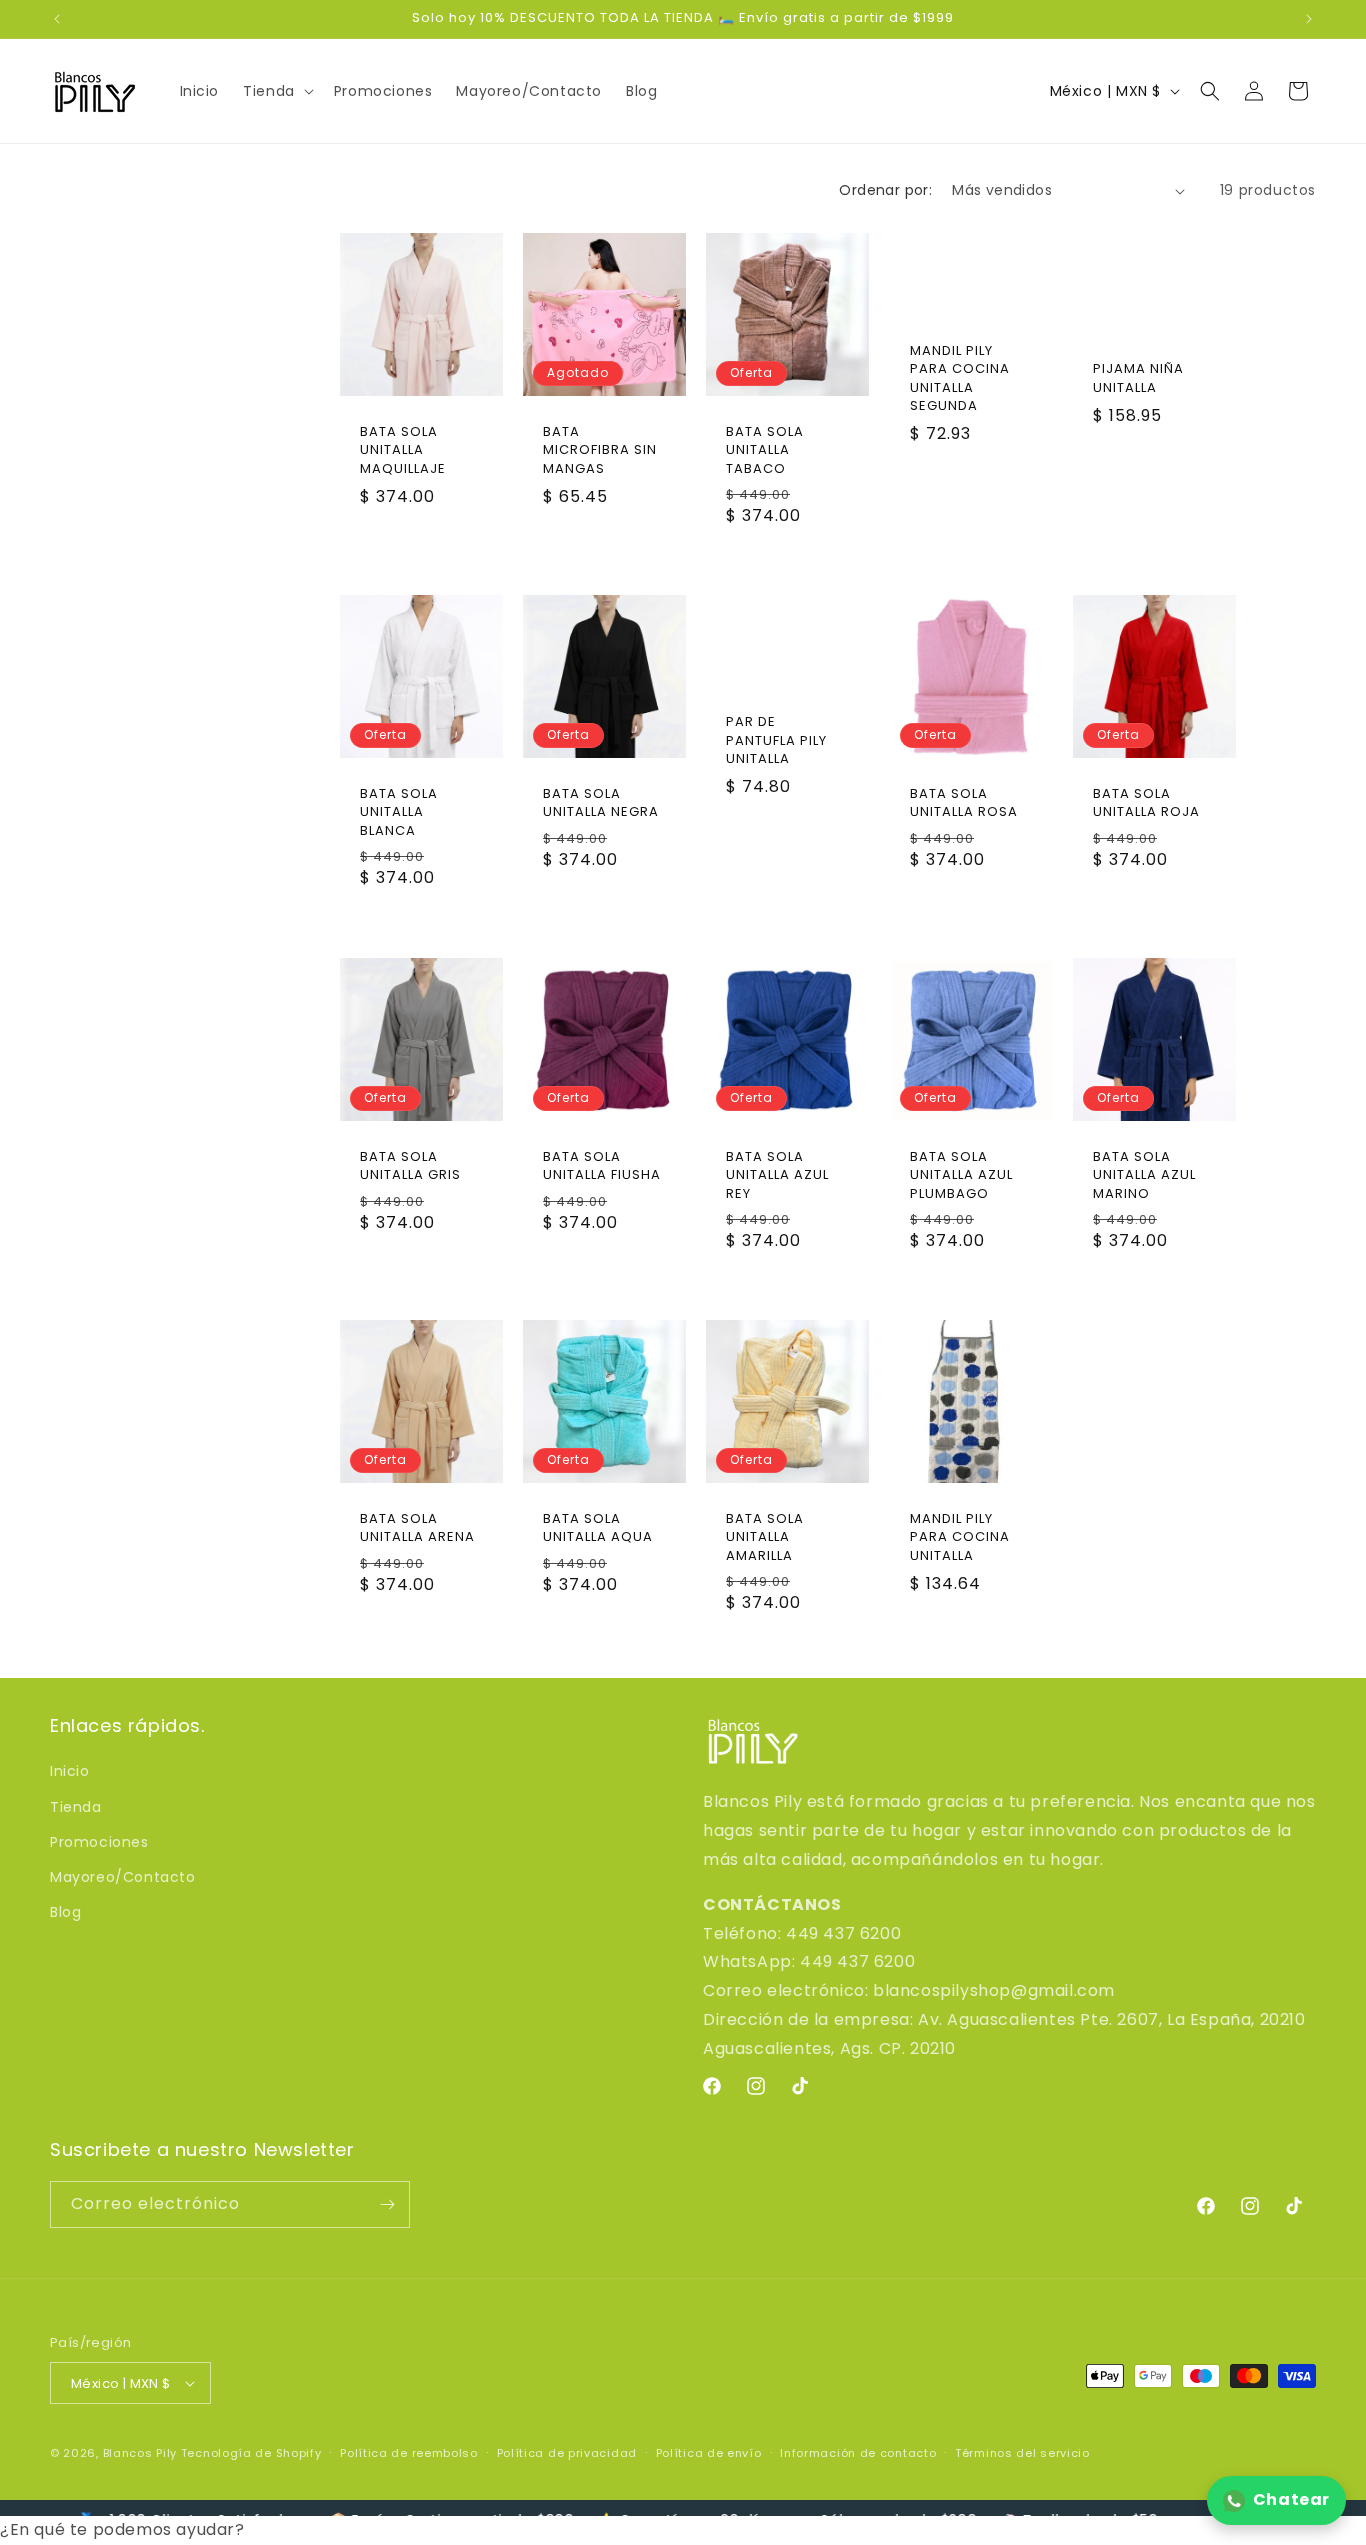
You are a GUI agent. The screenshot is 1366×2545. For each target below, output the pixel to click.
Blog (65, 1912)
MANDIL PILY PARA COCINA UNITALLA (960, 1537)
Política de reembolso (409, 2453)
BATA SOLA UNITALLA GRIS (410, 1166)
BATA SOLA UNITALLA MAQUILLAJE (403, 450)
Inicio (70, 1771)
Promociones (99, 1842)
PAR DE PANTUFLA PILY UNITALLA (776, 741)
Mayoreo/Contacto (123, 1877)
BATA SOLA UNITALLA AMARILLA (765, 1537)
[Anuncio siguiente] (1309, 19)
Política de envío (709, 2453)
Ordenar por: (885, 190)
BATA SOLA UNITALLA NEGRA (601, 803)
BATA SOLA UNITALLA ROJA (1146, 803)
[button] (276, 91)
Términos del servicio (1022, 2453)
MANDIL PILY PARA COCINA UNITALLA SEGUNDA (960, 378)
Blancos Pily (140, 2453)
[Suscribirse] (387, 2204)
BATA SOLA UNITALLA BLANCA (399, 812)
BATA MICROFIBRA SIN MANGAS (600, 450)
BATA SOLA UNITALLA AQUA (598, 1528)
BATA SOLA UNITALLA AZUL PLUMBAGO (961, 1175)
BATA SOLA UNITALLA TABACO (765, 450)
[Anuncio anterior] (57, 19)
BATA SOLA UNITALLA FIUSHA (602, 1166)
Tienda (76, 1807)
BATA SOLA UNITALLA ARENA (417, 1528)
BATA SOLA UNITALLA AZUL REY (777, 1175)
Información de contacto (858, 2453)
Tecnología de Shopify (251, 2453)
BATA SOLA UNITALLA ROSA (964, 803)
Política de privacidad (567, 2453)
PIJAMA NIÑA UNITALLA (1138, 378)
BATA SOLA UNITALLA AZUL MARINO (1144, 1175)
